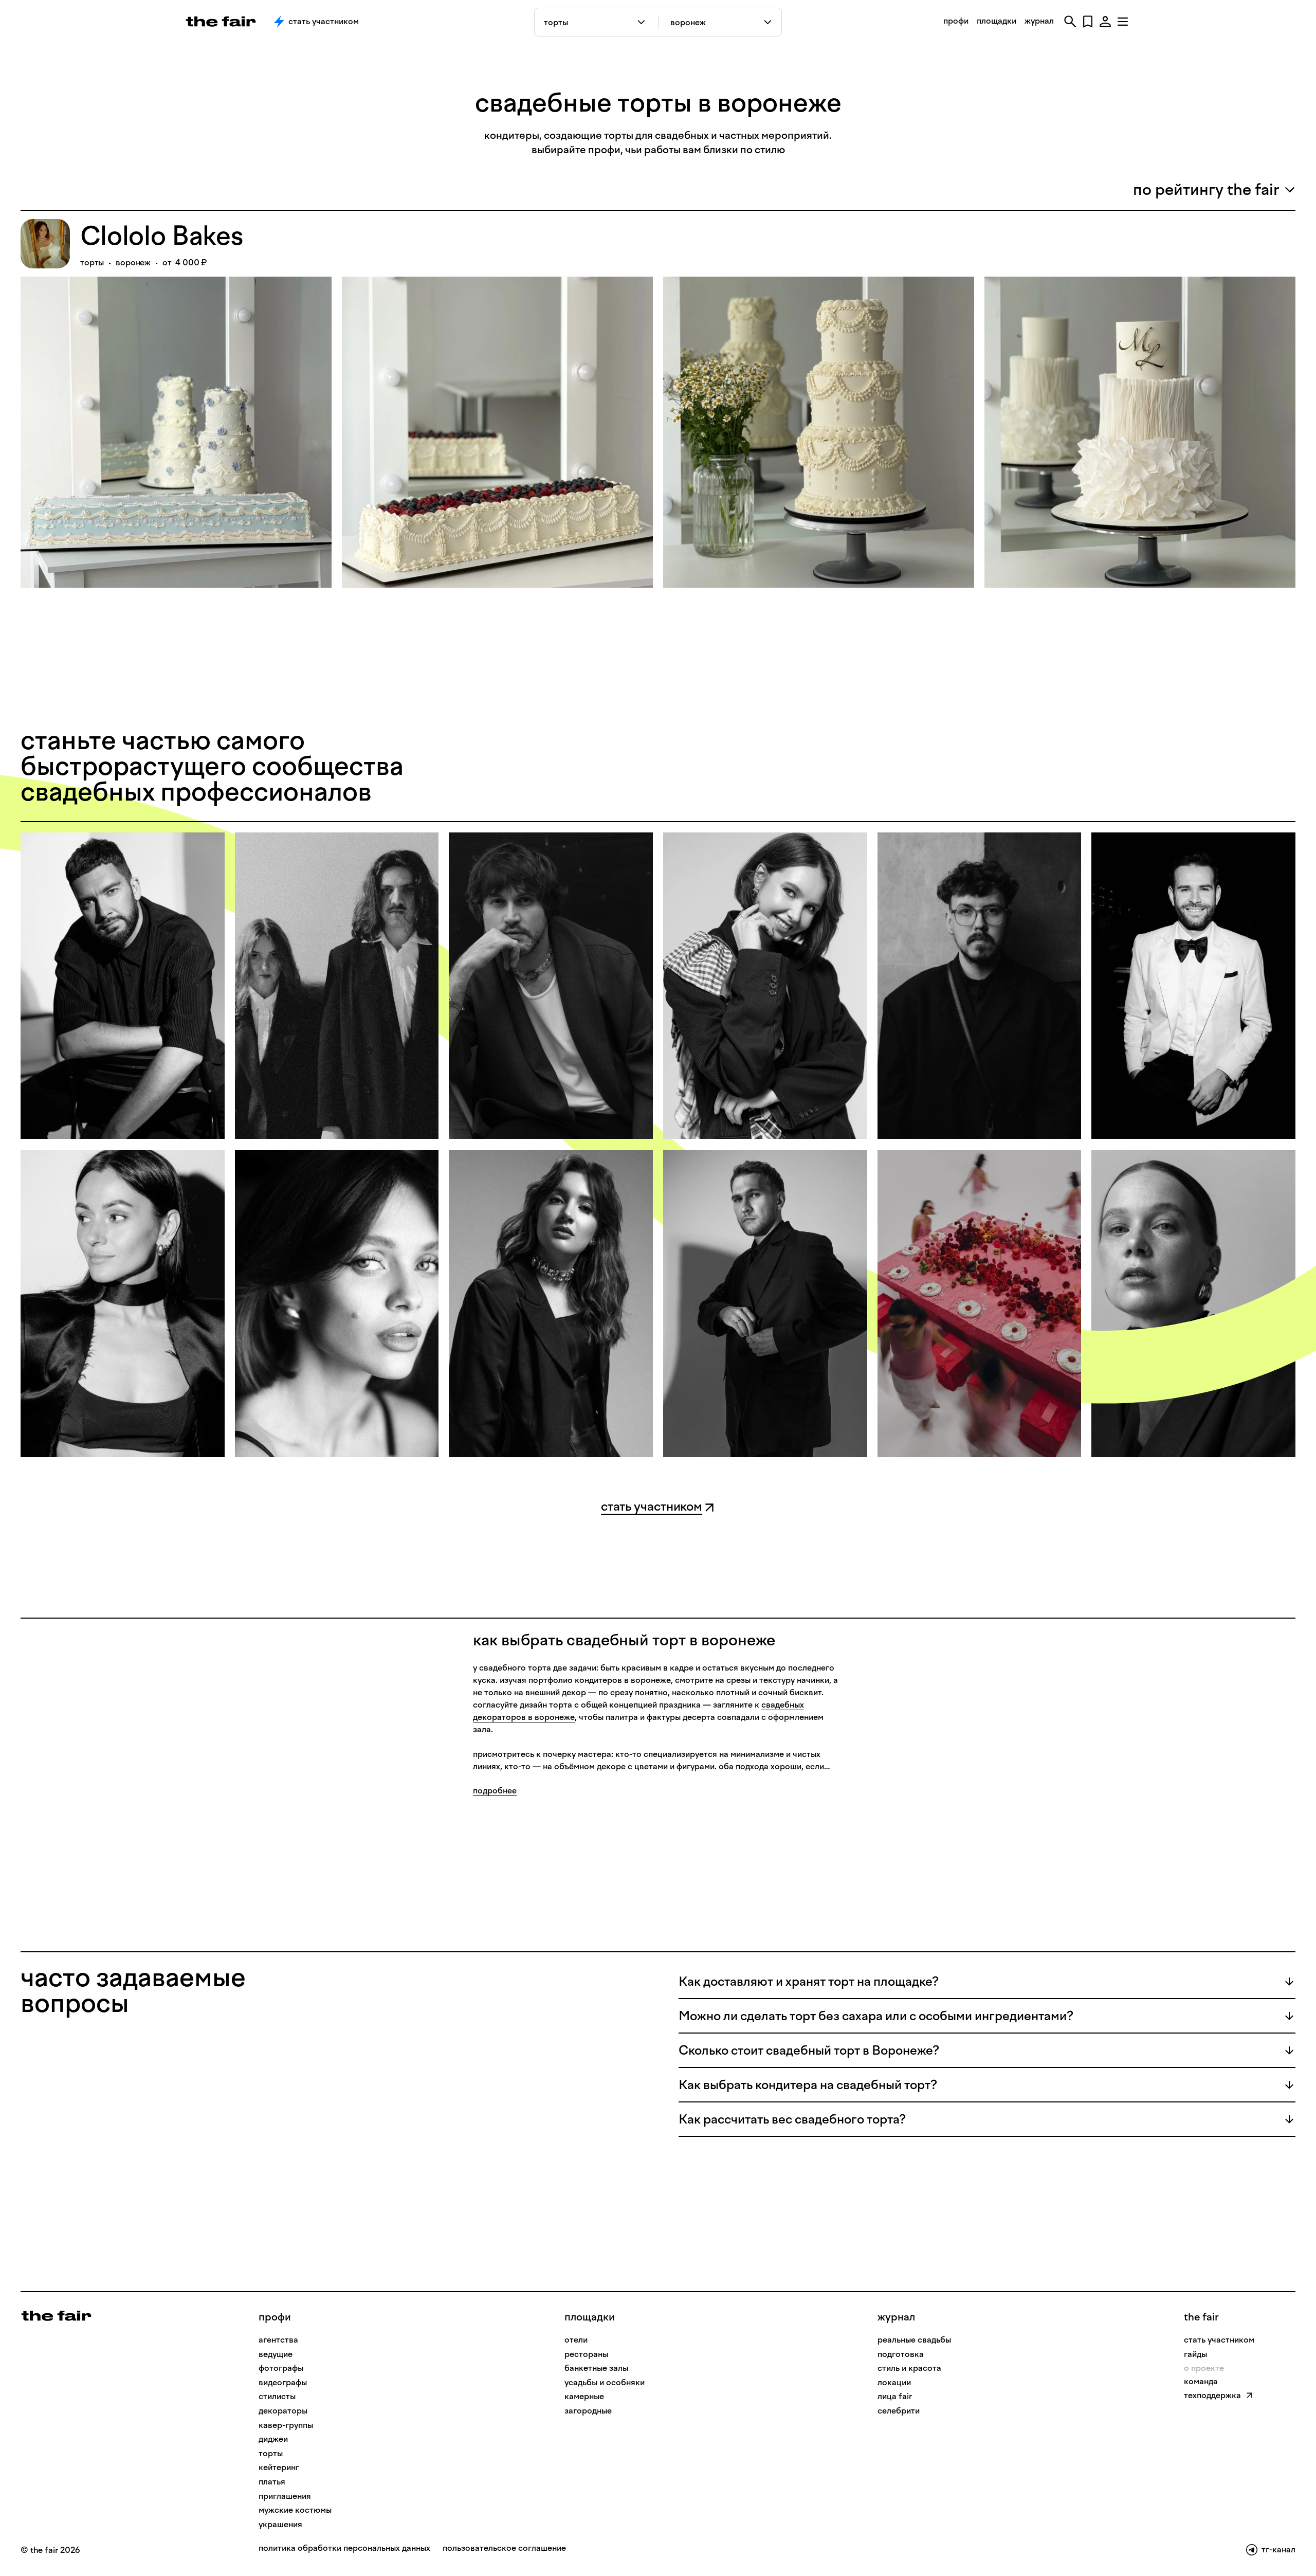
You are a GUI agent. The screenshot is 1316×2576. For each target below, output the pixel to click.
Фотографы (281, 2368)
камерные (584, 2396)
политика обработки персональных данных (344, 2548)
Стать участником (324, 21)
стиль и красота (909, 2368)
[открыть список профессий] (643, 22)
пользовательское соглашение (504, 2548)
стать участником (1219, 2340)
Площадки (590, 2317)
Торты (271, 2453)
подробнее (495, 1791)
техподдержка (1212, 2395)
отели (576, 2340)
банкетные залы (596, 2368)
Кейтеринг (279, 2467)
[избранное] (1088, 22)
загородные (588, 2411)
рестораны (586, 2354)
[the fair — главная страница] (221, 22)
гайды (1195, 2354)
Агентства (278, 2340)
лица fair (895, 2396)
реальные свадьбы (914, 2340)
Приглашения (285, 2496)
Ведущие (276, 2354)
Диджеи (273, 2439)
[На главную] (56, 2315)
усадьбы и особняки (605, 2382)
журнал (1039, 21)
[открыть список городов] (768, 22)
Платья (272, 2482)
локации (894, 2382)
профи (956, 21)
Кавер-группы (286, 2425)
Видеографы (283, 2382)
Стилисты (277, 2396)
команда (1201, 2381)
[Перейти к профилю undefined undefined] (123, 986)
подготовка (901, 2354)
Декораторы (283, 2411)
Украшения (280, 2524)
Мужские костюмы (295, 2510)
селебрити (899, 2411)
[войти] (1105, 22)
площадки (997, 21)
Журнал (896, 2317)
